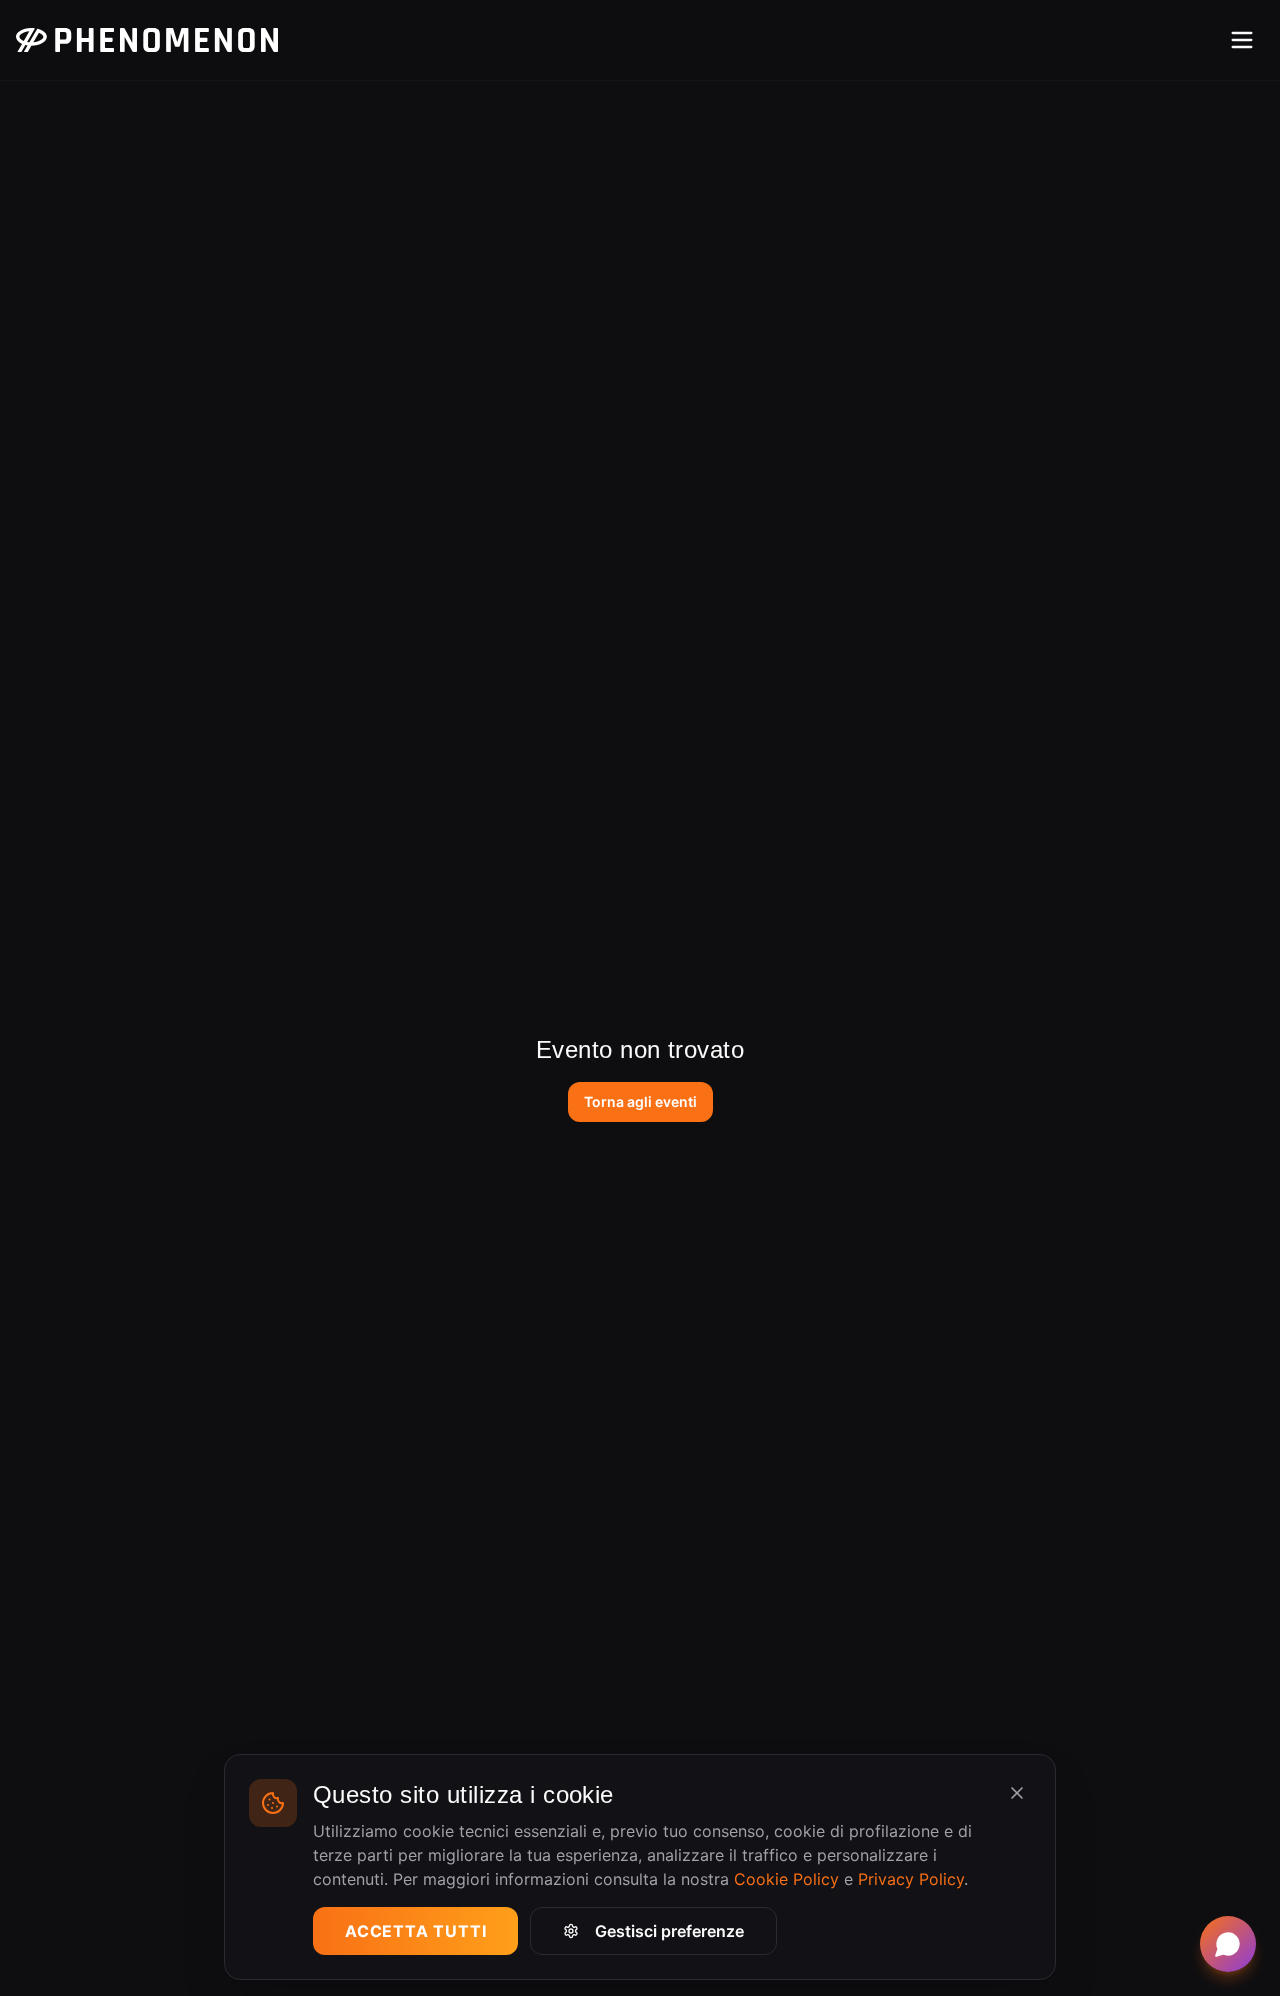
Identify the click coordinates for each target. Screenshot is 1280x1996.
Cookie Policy (786, 1879)
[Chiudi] (1017, 1793)
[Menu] (1242, 40)
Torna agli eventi (640, 1101)
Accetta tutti (415, 1931)
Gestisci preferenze (669, 1931)
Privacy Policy (911, 1879)
